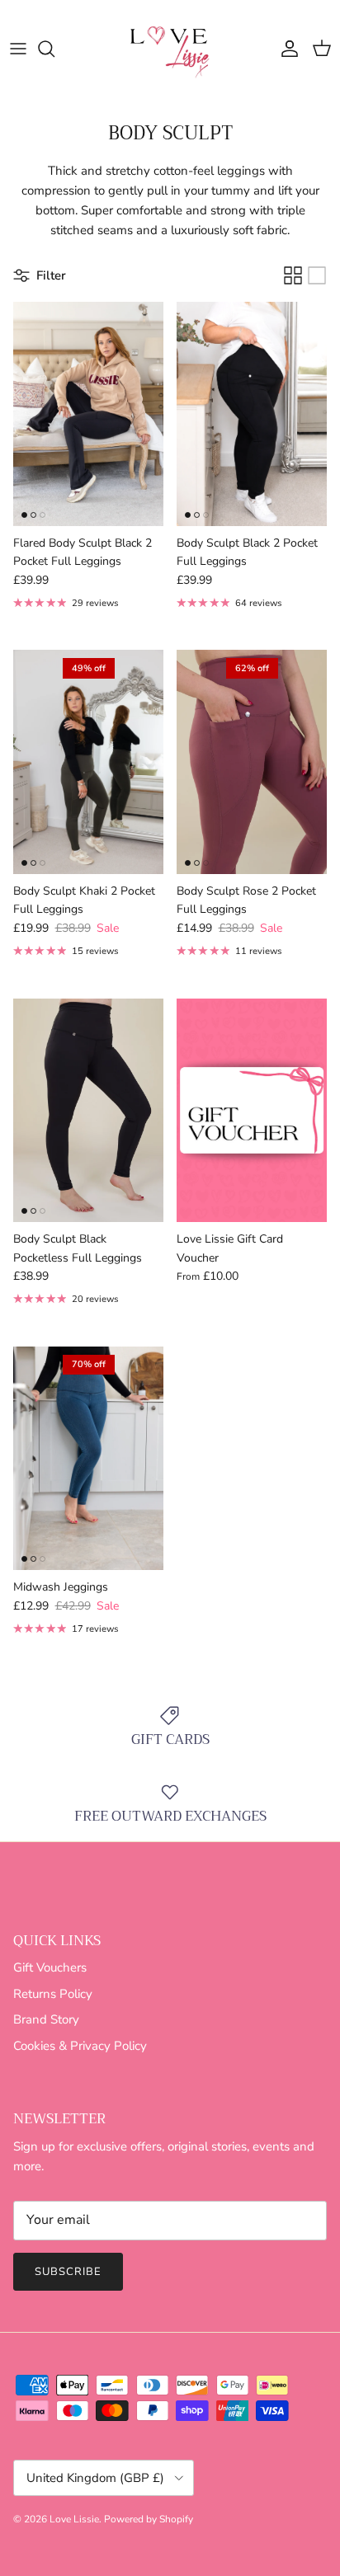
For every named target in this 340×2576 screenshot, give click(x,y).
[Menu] (18, 49)
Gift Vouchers (50, 1967)
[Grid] (293, 275)
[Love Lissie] (170, 48)
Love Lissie (74, 2519)
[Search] (54, 49)
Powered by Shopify (149, 2519)
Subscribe (68, 2272)
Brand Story (46, 2019)
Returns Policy (53, 1994)
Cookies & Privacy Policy (80, 2046)
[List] (317, 275)
